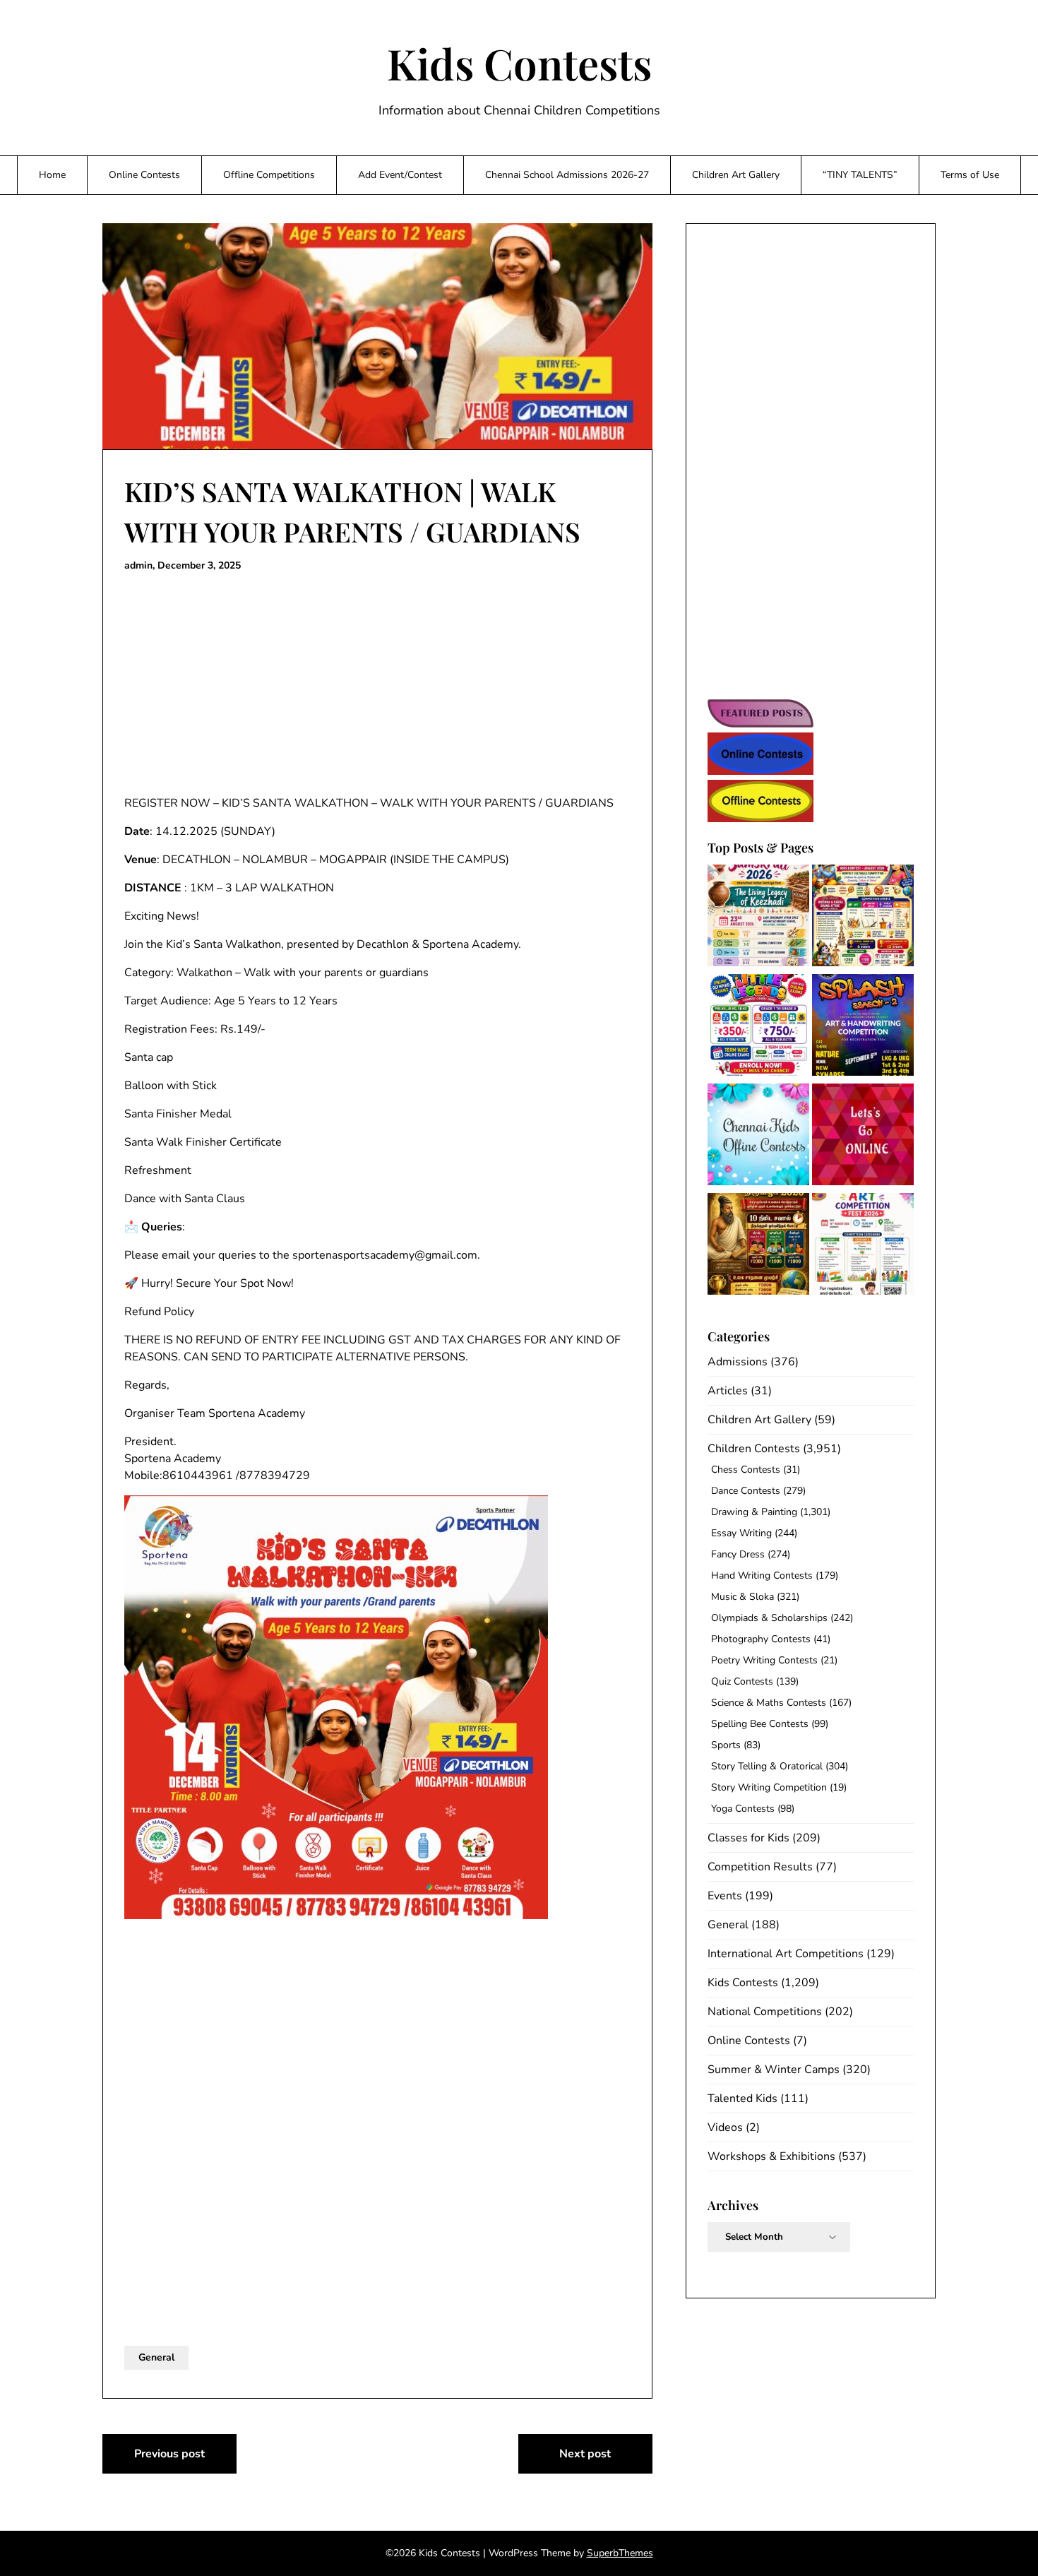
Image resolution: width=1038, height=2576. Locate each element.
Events (725, 1896)
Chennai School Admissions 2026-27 (567, 175)
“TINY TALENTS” (860, 175)
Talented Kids (742, 2099)
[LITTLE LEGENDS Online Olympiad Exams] (758, 1027)
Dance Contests (746, 1491)
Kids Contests (519, 63)
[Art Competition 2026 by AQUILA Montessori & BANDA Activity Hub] (863, 1246)
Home (52, 175)
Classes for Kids (748, 1838)
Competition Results (760, 1867)
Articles (728, 1391)
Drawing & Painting (754, 1512)
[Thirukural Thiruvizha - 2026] (758, 1246)
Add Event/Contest (400, 175)
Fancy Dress (738, 1554)
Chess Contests (746, 1470)
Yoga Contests (743, 1809)
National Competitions (765, 2012)
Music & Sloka (742, 1597)
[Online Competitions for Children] (863, 1137)
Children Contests (754, 1449)
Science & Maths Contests (769, 1703)
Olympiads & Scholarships (769, 1618)
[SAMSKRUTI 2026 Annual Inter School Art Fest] (758, 918)
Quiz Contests (742, 1681)
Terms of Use (970, 175)
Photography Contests (761, 1639)
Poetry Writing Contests (764, 1660)
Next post (585, 2454)
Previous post (169, 2454)
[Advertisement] (377, 684)
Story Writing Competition (769, 1787)
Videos (725, 2127)
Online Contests (144, 175)
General (156, 2357)
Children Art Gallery (736, 175)
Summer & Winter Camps (774, 2070)
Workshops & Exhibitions (771, 2156)
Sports (726, 1745)
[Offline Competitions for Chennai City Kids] (758, 1137)
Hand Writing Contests (762, 1575)
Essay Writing (741, 1533)
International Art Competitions (786, 1954)
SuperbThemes (620, 2553)
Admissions (738, 1362)
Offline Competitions (269, 175)
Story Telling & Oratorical (767, 1766)
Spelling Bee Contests (760, 1724)
